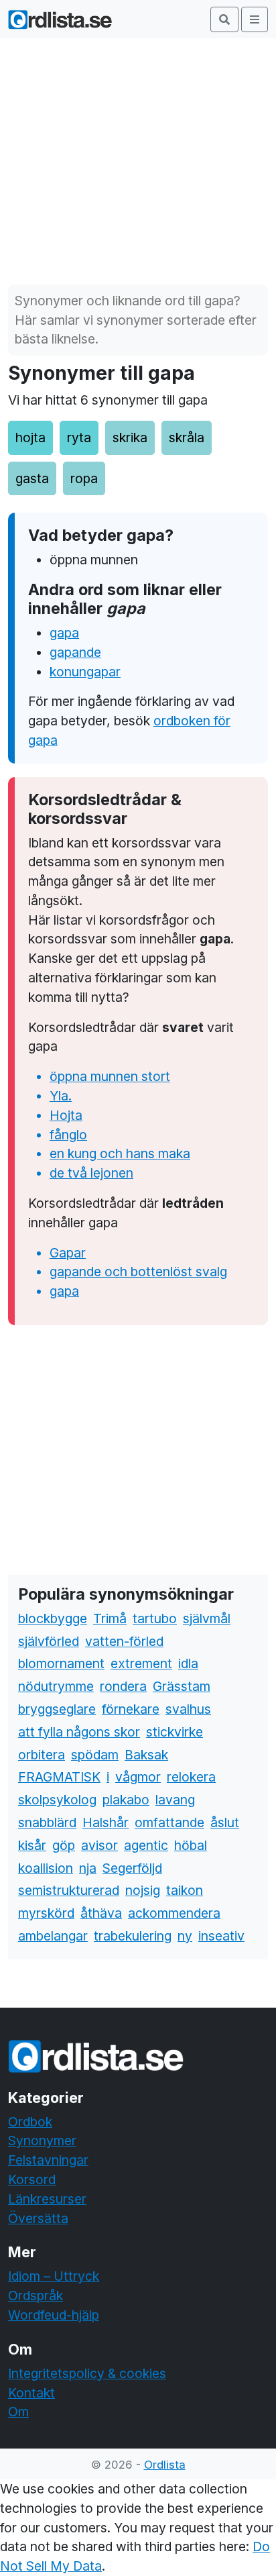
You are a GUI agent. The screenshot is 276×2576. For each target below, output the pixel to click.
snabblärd (47, 1822)
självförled (49, 1641)
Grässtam (182, 1686)
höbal (191, 1845)
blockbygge (53, 1618)
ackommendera (174, 1913)
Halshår (106, 1822)
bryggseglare (57, 1709)
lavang (175, 1800)
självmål (207, 1618)
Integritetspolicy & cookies (87, 2373)
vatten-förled (124, 1641)
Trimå (110, 1618)
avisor (99, 1845)
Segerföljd (132, 1868)
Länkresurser (47, 2199)
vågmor (138, 1777)
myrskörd (46, 1913)
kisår (32, 1845)
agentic (146, 1845)
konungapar (85, 672)
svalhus (188, 1709)
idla (188, 1663)
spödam (95, 1755)
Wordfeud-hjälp (54, 2315)
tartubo (155, 1618)
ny (185, 1936)
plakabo (126, 1800)
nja (88, 1868)
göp (64, 1845)
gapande (75, 652)
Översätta (38, 2218)
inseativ (221, 1936)
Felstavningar (48, 2160)
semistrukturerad (69, 1890)
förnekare (131, 1709)
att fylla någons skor (79, 1732)
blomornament (61, 1663)
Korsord (32, 2179)
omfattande (169, 1822)
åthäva (101, 1913)
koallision (46, 1868)
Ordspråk (36, 2296)
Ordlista (165, 2465)
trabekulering (133, 1936)
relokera (191, 1777)
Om (18, 2412)
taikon (185, 1890)
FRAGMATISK (59, 1777)
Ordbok (30, 2122)
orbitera (42, 1755)
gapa (64, 633)
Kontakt (31, 2393)
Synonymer (42, 2141)
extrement (141, 1663)
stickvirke (175, 1732)
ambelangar (53, 1936)
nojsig (143, 1890)
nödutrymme (56, 1686)
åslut (225, 1822)
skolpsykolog (57, 1800)
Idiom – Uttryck (54, 2276)
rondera (123, 1686)
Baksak (146, 1755)
